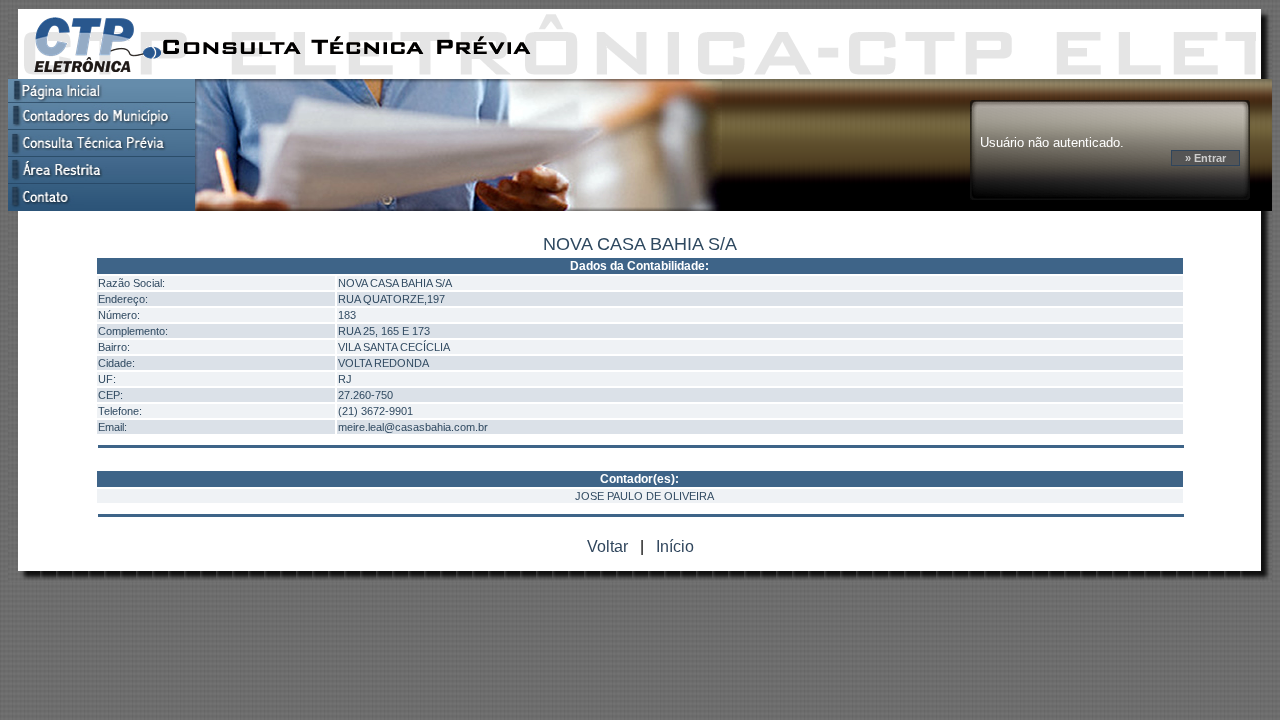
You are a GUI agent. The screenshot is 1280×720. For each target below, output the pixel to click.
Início (675, 546)
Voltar (607, 546)
